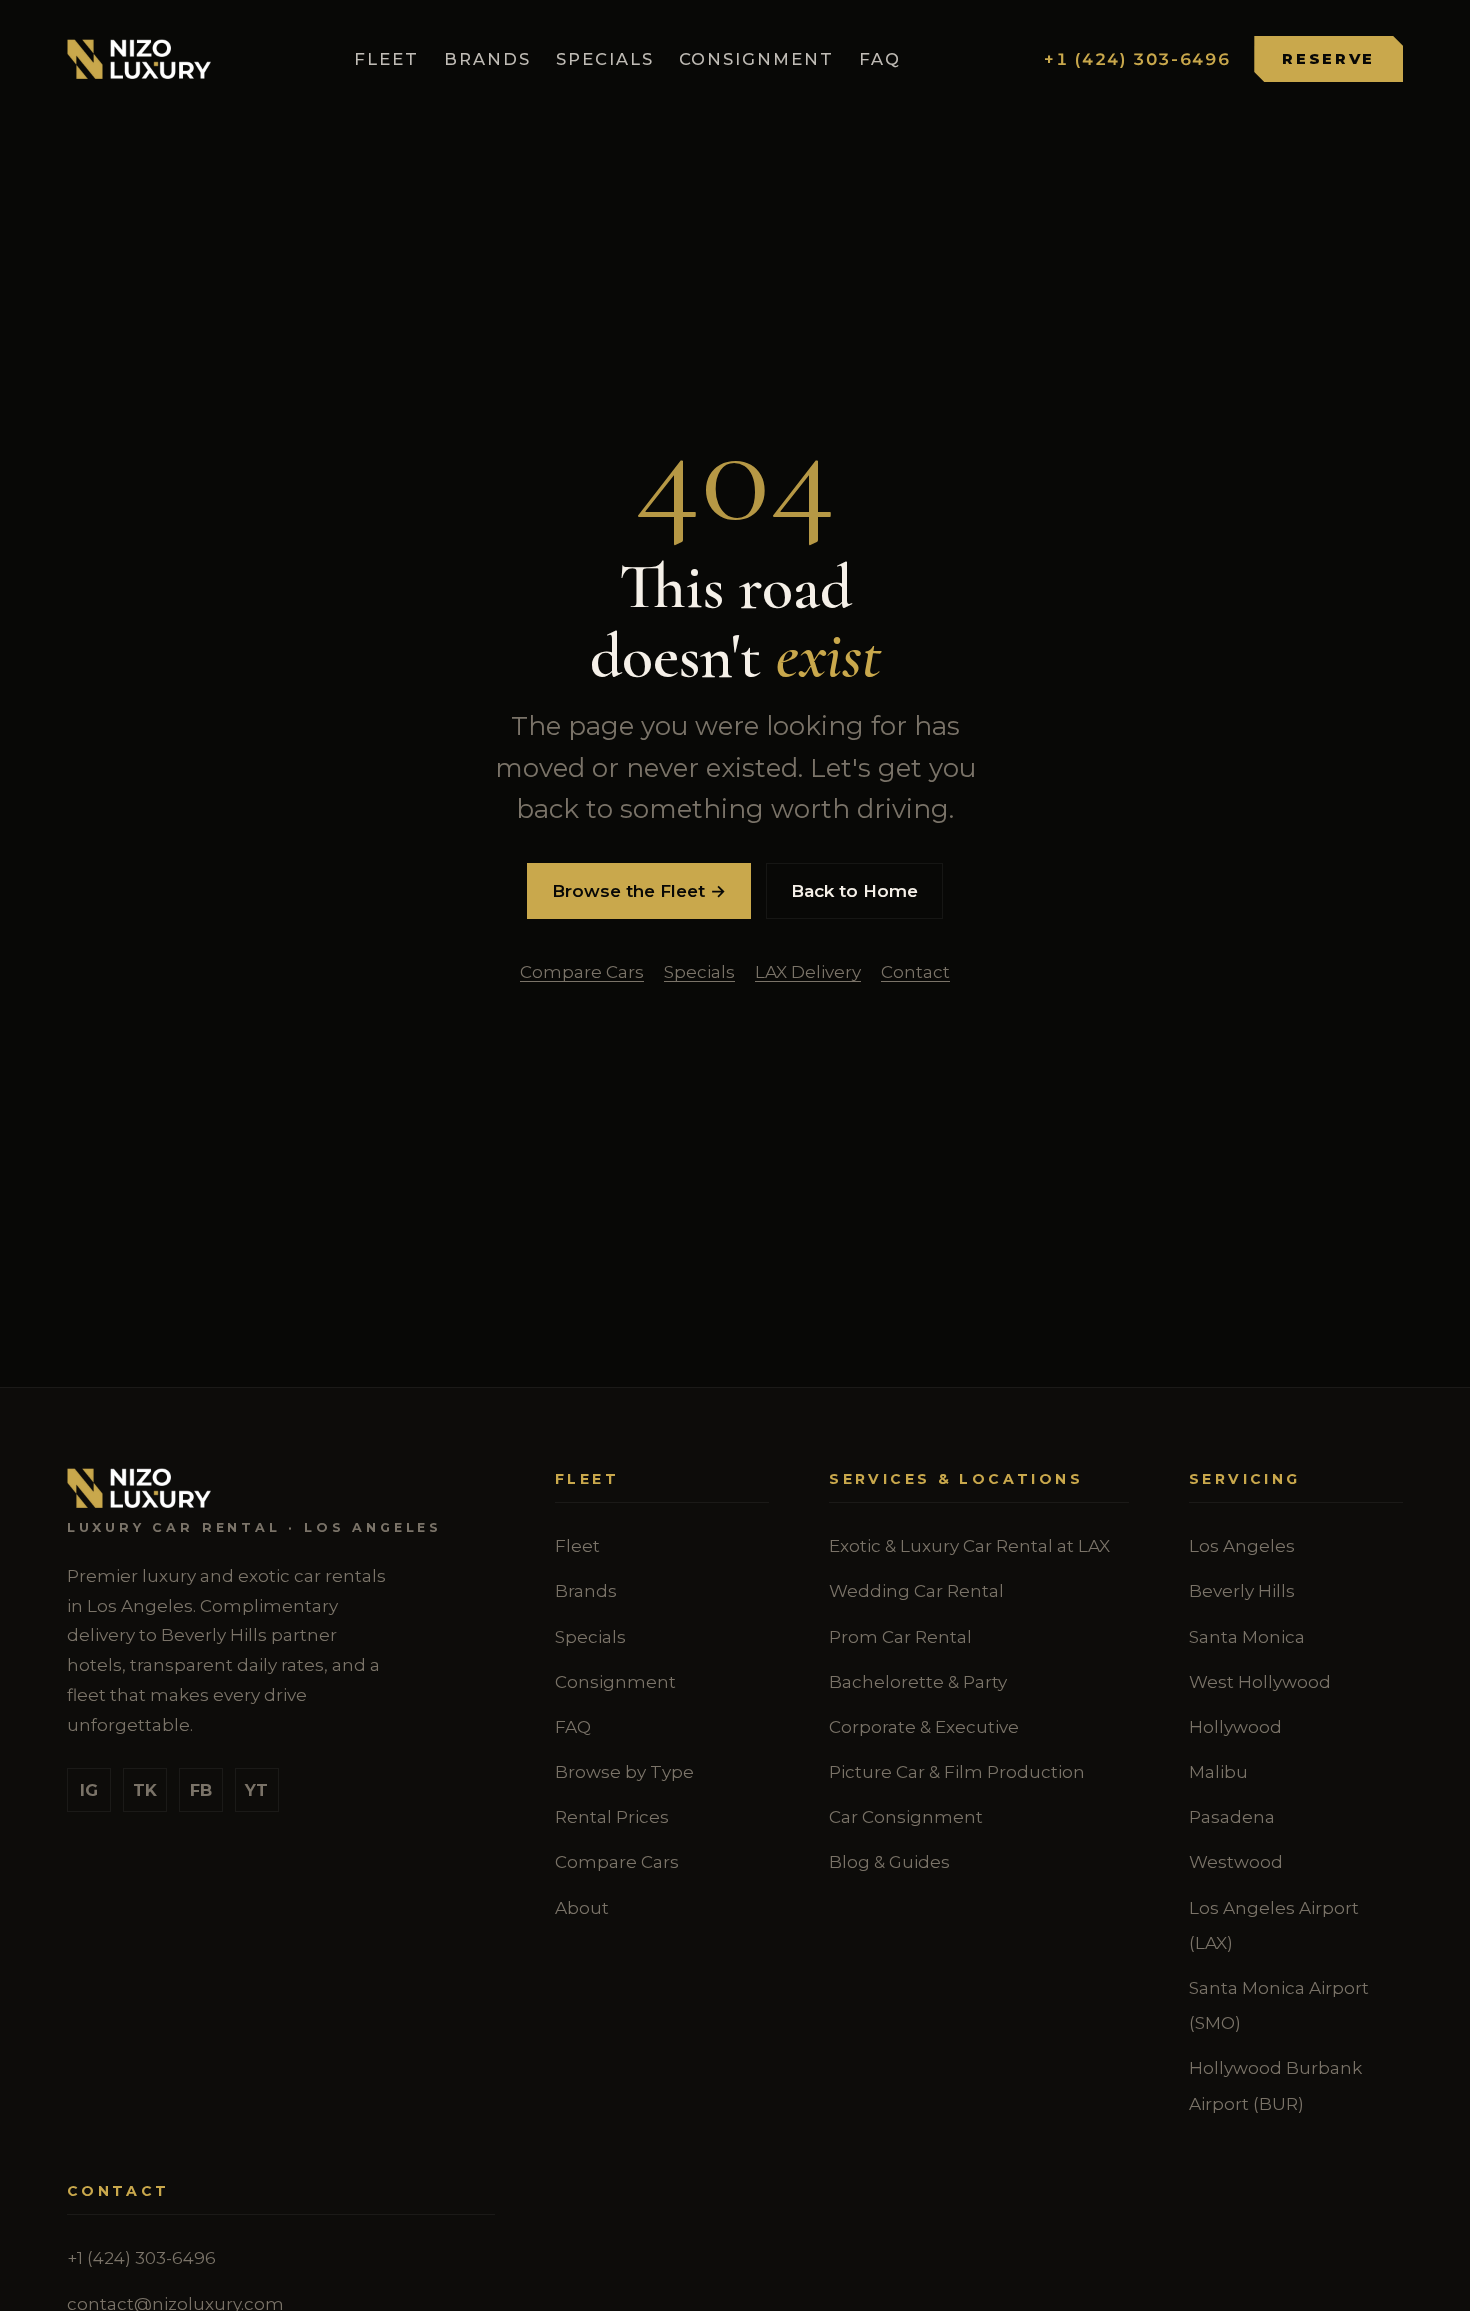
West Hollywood (1260, 1682)
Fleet (386, 59)
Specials (605, 59)
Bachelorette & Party (918, 1682)
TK (145, 1790)
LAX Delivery (808, 972)
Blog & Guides (889, 1862)
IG (89, 1790)
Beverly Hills (1242, 1591)
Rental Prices (612, 1817)
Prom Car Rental (900, 1637)
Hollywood (1235, 1727)
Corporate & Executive (924, 1727)
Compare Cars (582, 972)
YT (256, 1790)
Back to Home (854, 891)
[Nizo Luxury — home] (139, 59)
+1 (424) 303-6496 (1137, 59)
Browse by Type (624, 1772)
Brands (487, 59)
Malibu (1218, 1772)
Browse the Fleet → (639, 891)
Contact (915, 972)
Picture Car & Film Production (957, 1772)
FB (201, 1790)
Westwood (1236, 1862)
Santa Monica (1247, 1637)
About (582, 1908)
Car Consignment (906, 1817)
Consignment (757, 59)
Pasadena (1232, 1817)
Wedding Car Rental (916, 1591)
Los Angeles (1242, 1546)
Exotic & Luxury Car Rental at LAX (969, 1546)
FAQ (880, 59)
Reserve (1328, 58)
